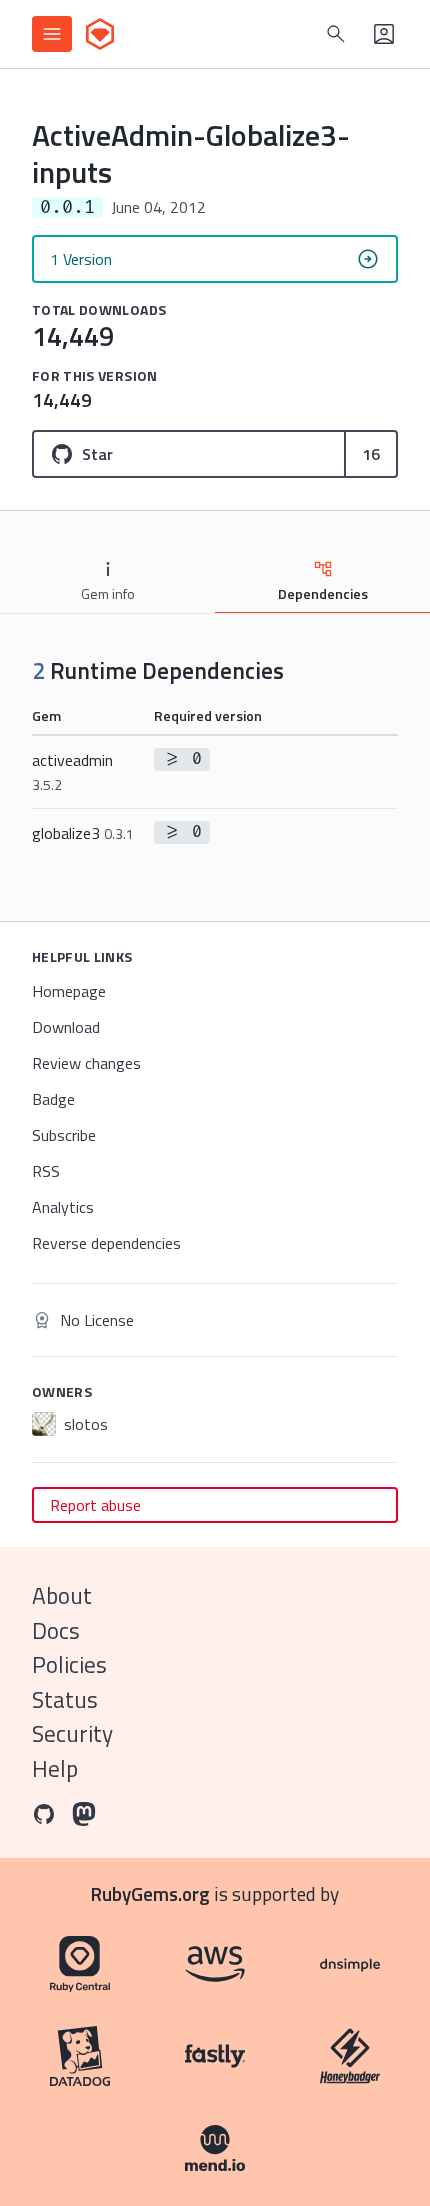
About (62, 1595)
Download (66, 1027)
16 (371, 454)
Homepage (69, 991)
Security (72, 1733)
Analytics (63, 1207)
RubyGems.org (150, 1893)
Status (65, 1699)
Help (55, 1768)
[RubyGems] (100, 34)
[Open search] (336, 34)
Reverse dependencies (106, 1243)
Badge (53, 1099)
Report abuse (95, 1505)
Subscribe (64, 1135)
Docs (56, 1630)
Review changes (86, 1063)
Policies (69, 1664)
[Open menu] (52, 34)
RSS (46, 1171)
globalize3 (83, 833)
